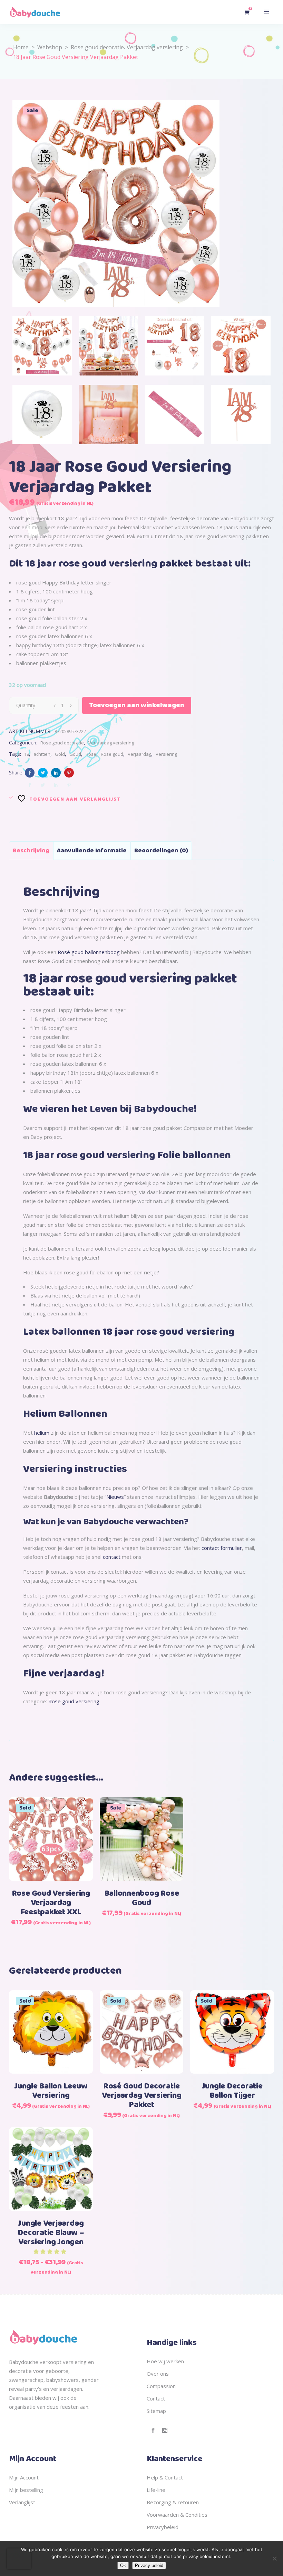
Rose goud (112, 754)
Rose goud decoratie (97, 47)
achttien (42, 754)
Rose (91, 754)
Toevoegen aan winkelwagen (137, 705)
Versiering (166, 754)
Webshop (50, 47)
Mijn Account (24, 2477)
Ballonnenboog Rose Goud (142, 1898)
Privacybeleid (163, 2527)
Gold (60, 754)
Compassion (161, 2386)
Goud (75, 754)
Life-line (156, 2490)
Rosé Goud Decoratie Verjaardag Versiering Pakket (142, 2096)
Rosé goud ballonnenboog (89, 952)
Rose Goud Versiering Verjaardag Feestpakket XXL (51, 1903)
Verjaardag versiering (155, 47)
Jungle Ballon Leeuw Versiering (51, 2091)
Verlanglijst (22, 2502)
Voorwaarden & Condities (177, 2515)
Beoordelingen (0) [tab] (161, 851)
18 (27, 754)
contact (112, 1557)
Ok (123, 2565)
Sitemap (156, 2411)
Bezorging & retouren (173, 2502)
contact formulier (222, 1548)
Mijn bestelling (26, 2490)
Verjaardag (139, 754)
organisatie (22, 2407)
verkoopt (51, 2362)
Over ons (158, 2374)
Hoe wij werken (165, 2361)
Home (21, 47)
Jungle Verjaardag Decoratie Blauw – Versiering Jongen (51, 2233)
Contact (156, 2398)
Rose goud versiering (74, 1701)
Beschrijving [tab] (31, 851)
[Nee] (274, 2558)
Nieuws (115, 1497)
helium (42, 1433)
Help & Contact (165, 2477)
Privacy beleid (149, 2565)
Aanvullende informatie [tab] (92, 851)
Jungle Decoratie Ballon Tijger (232, 2091)
